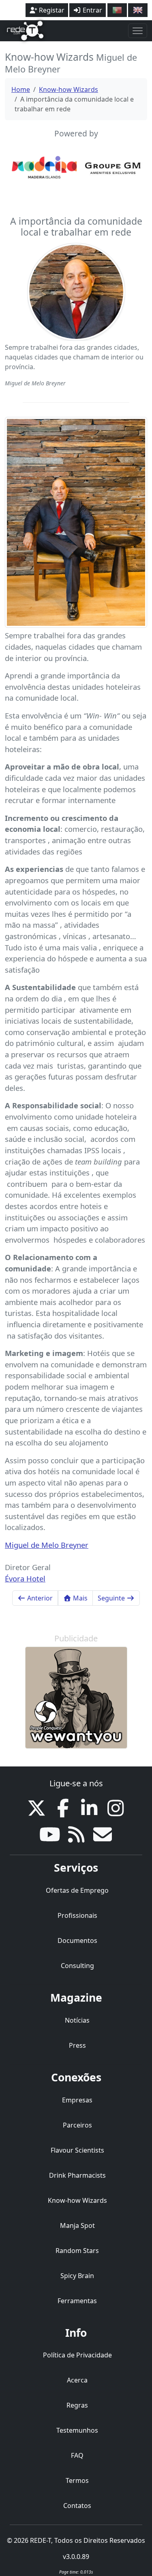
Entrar (92, 10)
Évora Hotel (25, 1578)
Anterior (39, 1598)
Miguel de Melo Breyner (47, 1545)
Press (77, 2045)
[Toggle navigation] (138, 31)
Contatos (77, 2506)
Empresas (77, 2100)
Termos (77, 2480)
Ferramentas (77, 2301)
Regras (77, 2405)
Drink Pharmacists (77, 2175)
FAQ (77, 2455)
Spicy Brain (77, 2276)
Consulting (77, 1966)
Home (21, 89)
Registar (51, 10)
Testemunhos (77, 2430)
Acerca (77, 2380)
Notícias (77, 2020)
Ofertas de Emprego (77, 1890)
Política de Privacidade (77, 2355)
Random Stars (77, 2251)
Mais (79, 1598)
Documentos (77, 1941)
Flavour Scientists (77, 2150)
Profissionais (77, 1915)
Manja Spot (77, 2225)
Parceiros (77, 2125)
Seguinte (112, 1598)
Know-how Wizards (69, 89)
